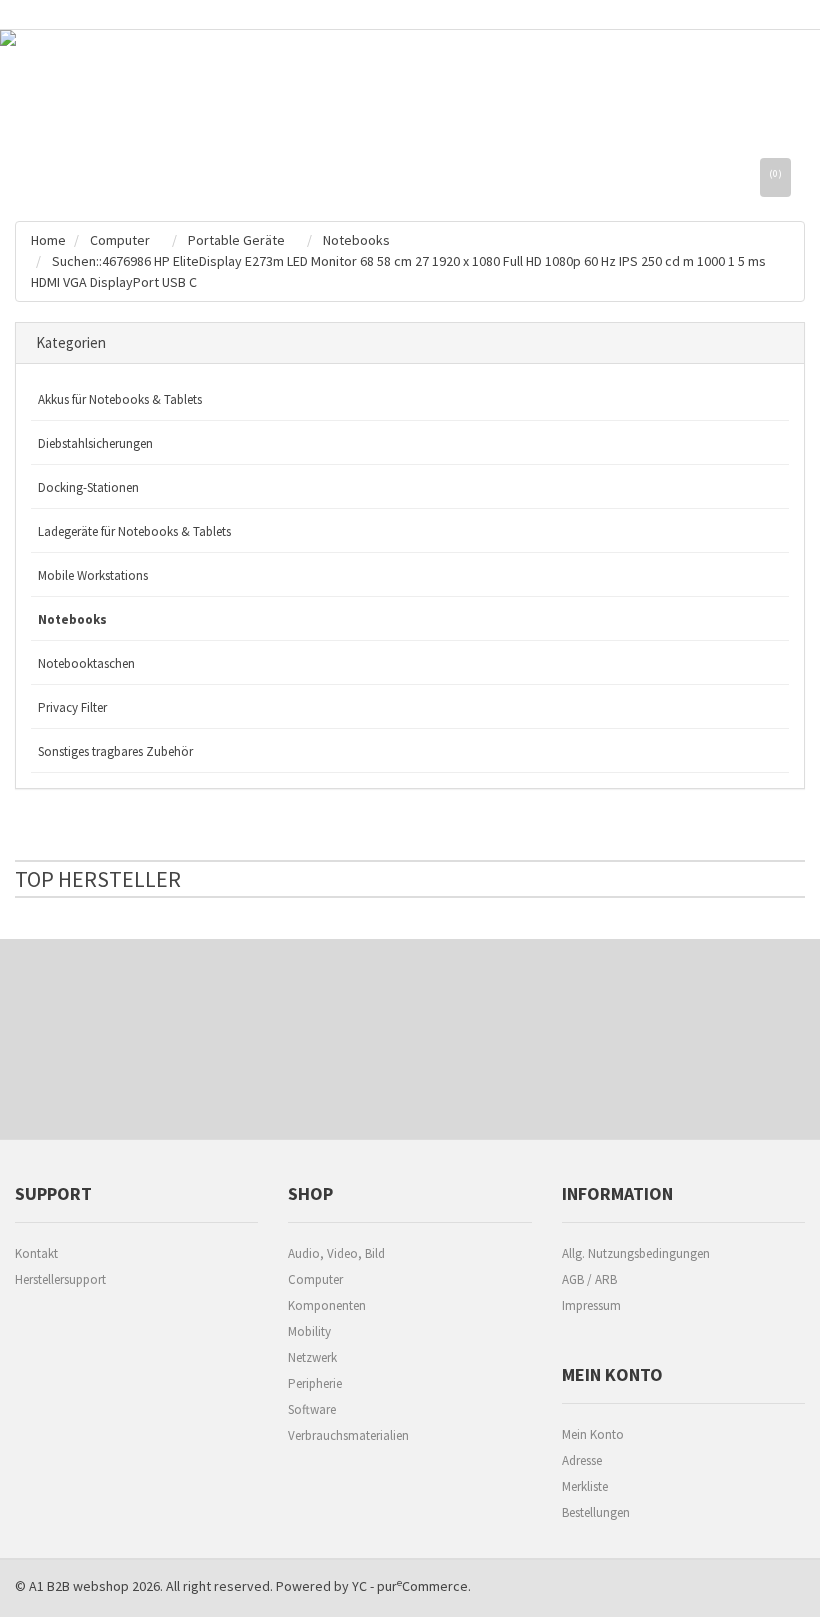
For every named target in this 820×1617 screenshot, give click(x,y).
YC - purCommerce (410, 1586)
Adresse (582, 1460)
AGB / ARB (589, 1279)
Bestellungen (596, 1512)
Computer (315, 1279)
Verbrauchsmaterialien (348, 1435)
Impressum (591, 1305)
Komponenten (327, 1305)
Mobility (309, 1331)
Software (312, 1409)
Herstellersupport (60, 1279)
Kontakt (36, 1253)
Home (48, 240)
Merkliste (585, 1486)
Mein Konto (593, 1434)
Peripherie (315, 1383)
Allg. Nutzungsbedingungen (636, 1253)
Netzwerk (312, 1357)
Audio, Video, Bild (336, 1253)
